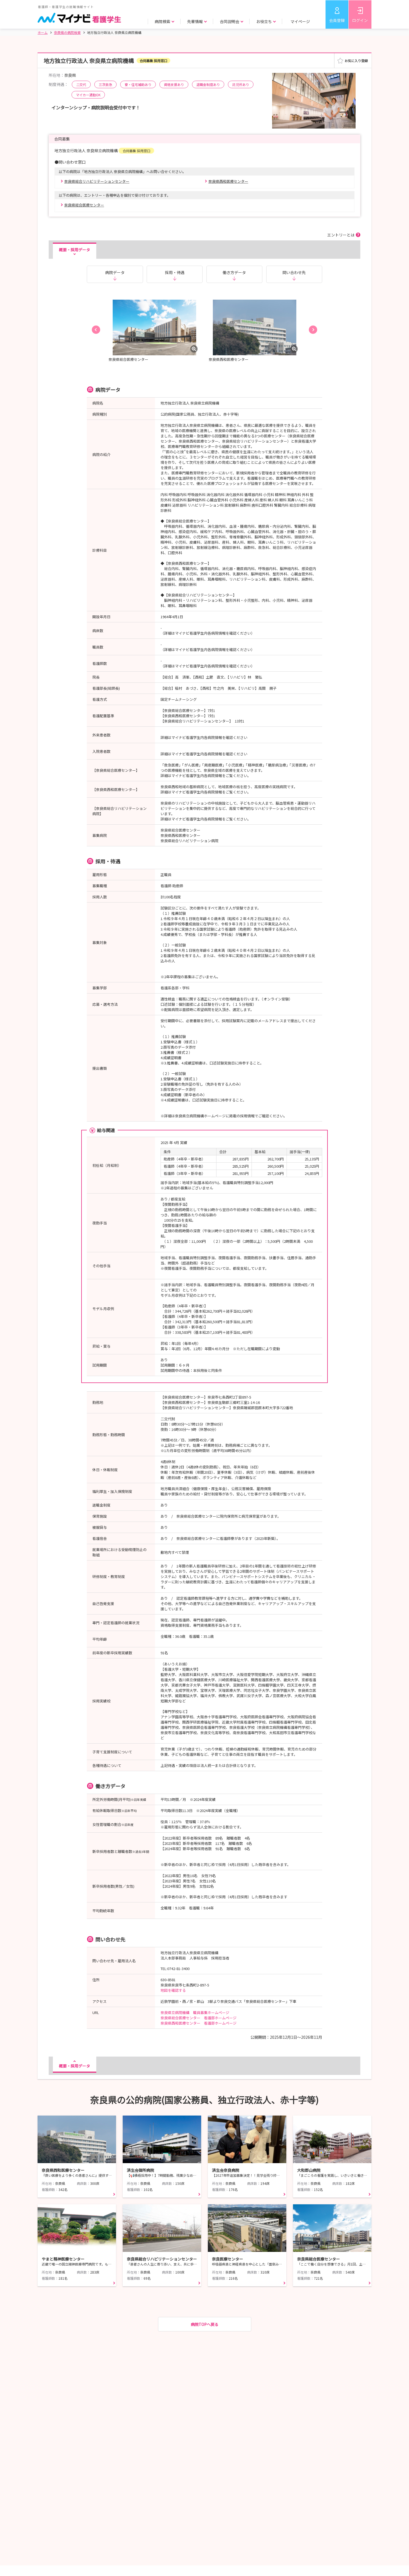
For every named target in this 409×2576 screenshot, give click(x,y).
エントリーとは (341, 235)
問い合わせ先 (294, 272)
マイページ (300, 21)
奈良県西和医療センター (228, 181)
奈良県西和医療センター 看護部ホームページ (199, 2023)
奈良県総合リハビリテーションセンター (97, 181)
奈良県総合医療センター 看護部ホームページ (199, 2018)
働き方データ (234, 272)
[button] (96, 330)
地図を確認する (173, 1990)
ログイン (360, 20)
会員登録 (337, 20)
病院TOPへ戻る (205, 2324)
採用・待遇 (175, 272)
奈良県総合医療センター (84, 205)
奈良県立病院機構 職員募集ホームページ (195, 2012)
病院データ (115, 272)
